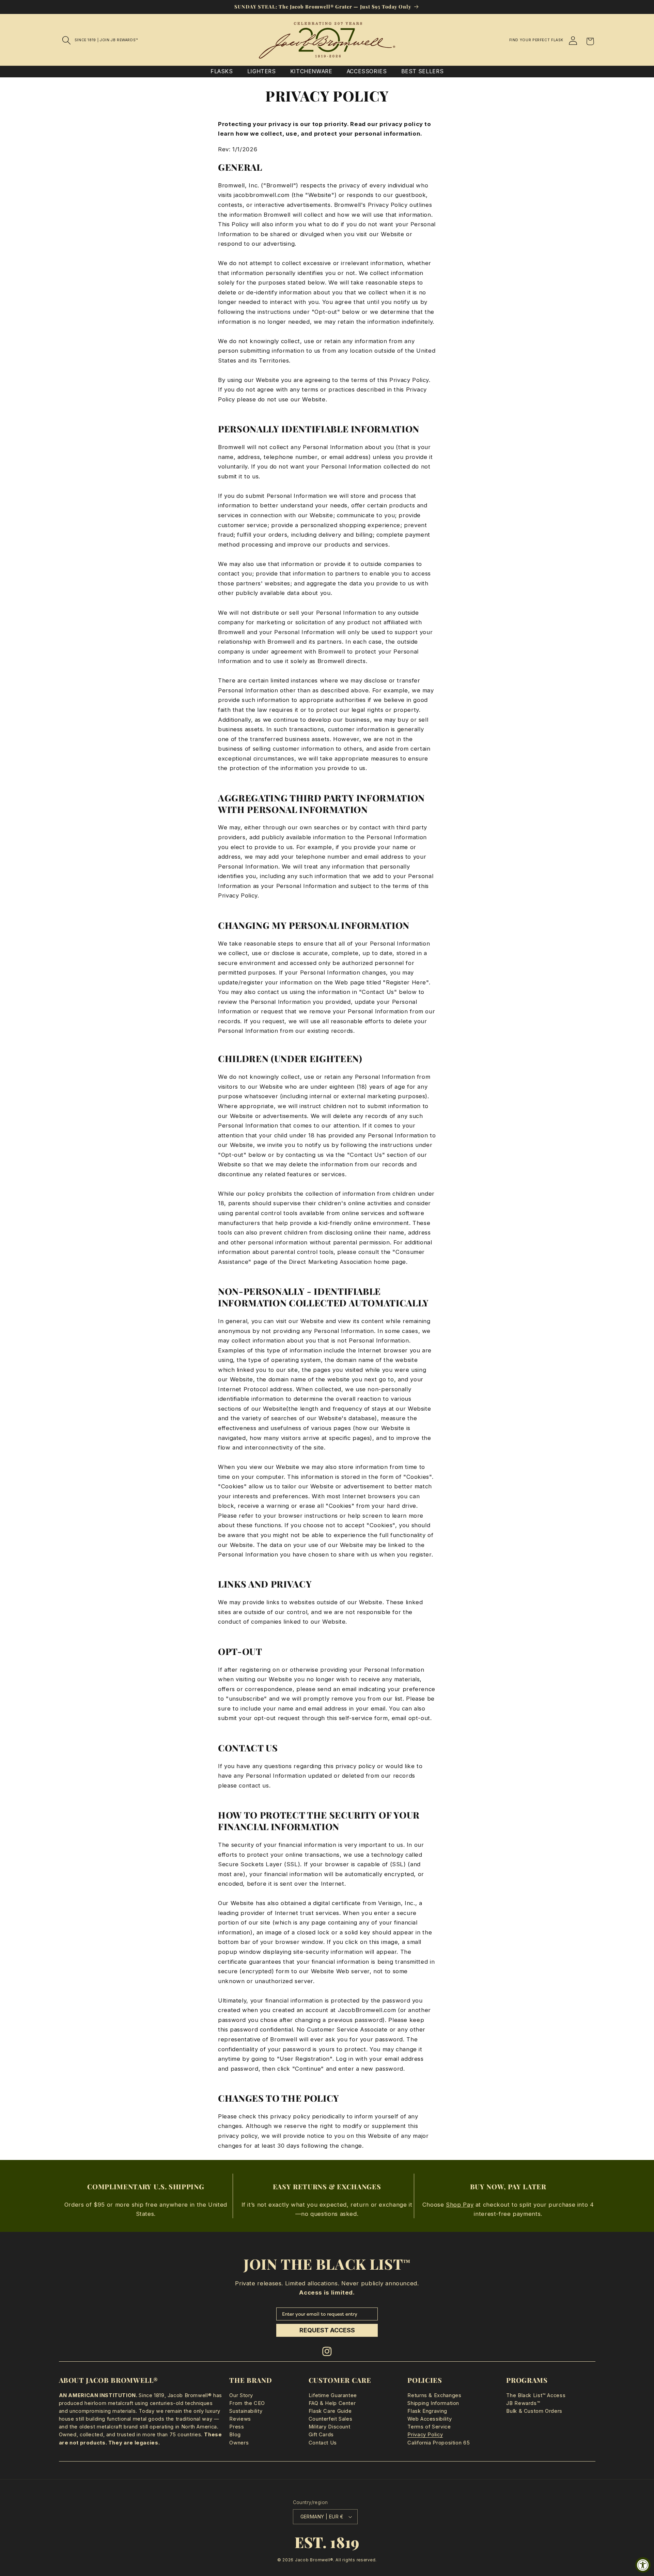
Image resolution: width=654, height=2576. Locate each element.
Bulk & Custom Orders (534, 2411)
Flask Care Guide (330, 2411)
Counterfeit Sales (331, 2419)
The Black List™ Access (536, 2395)
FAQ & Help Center (332, 2403)
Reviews (240, 2419)
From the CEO (247, 2403)
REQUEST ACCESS (327, 2330)
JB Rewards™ (523, 2403)
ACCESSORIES (367, 71)
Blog (235, 2435)
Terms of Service (429, 2427)
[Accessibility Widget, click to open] (643, 2565)
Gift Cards (321, 2435)
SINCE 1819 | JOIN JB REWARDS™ (106, 40)
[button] (67, 40)
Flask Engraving (427, 2411)
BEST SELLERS (423, 71)
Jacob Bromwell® (314, 2560)
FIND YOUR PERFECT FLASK (536, 40)
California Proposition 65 (439, 2443)
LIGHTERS (262, 71)
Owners (239, 2443)
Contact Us (323, 2443)
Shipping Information (433, 2403)
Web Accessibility (430, 2419)
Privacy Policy (425, 2435)
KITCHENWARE (311, 71)
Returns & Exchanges (434, 2395)
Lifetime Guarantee (333, 2395)
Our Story (241, 2395)
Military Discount (330, 2427)
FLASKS (222, 71)
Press (237, 2427)
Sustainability (246, 2411)
